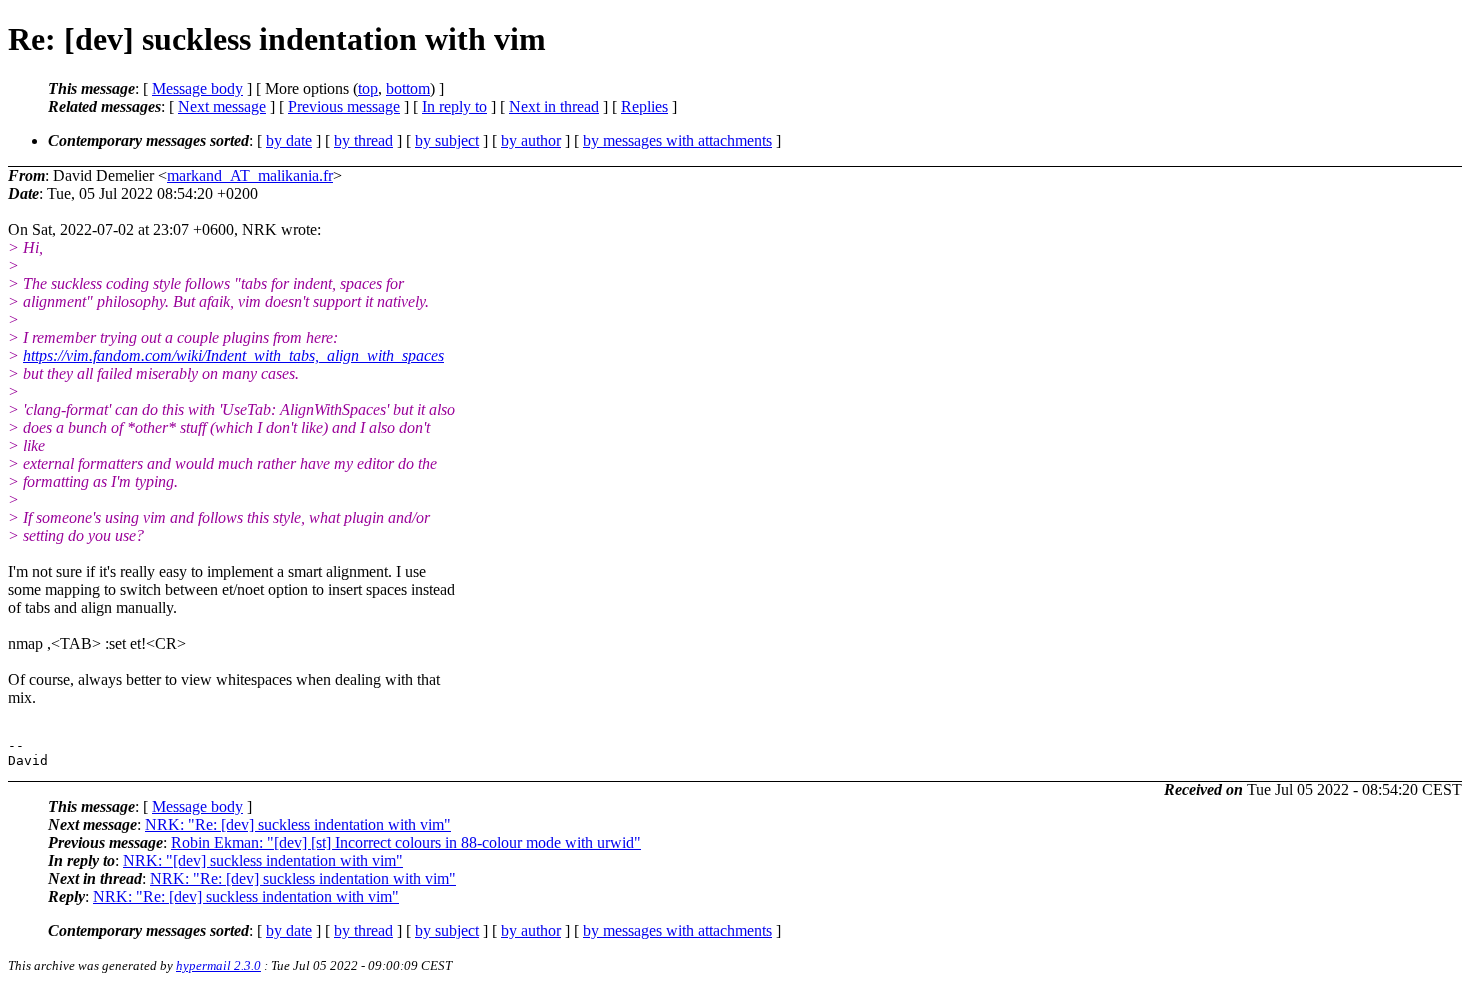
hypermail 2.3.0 (218, 965)
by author (531, 140)
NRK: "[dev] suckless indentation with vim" (263, 860)
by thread (363, 140)
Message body (197, 88)
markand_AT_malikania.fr (250, 175)
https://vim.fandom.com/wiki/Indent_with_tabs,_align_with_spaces (233, 355)
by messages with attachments (677, 140)
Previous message (344, 106)
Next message (222, 106)
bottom (408, 88)
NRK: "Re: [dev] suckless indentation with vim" (298, 824)
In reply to (454, 106)
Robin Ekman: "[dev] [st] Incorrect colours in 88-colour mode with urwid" (406, 842)
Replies (644, 106)
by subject (447, 140)
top (368, 88)
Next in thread (554, 106)
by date (289, 140)
